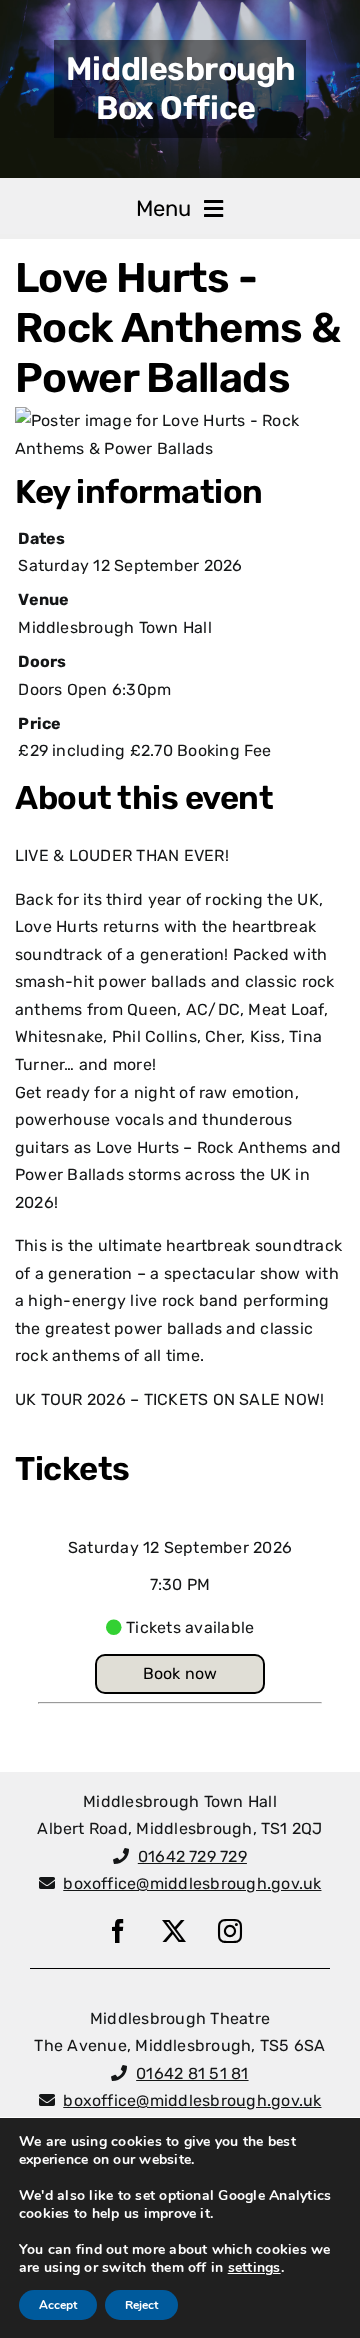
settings (254, 2268)
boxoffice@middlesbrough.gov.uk (192, 1883)
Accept (58, 2305)
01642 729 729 (192, 1856)
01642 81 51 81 (192, 2073)
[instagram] (230, 1931)
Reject (141, 2305)
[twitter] (174, 1931)
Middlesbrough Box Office (181, 88)
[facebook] (118, 1931)
